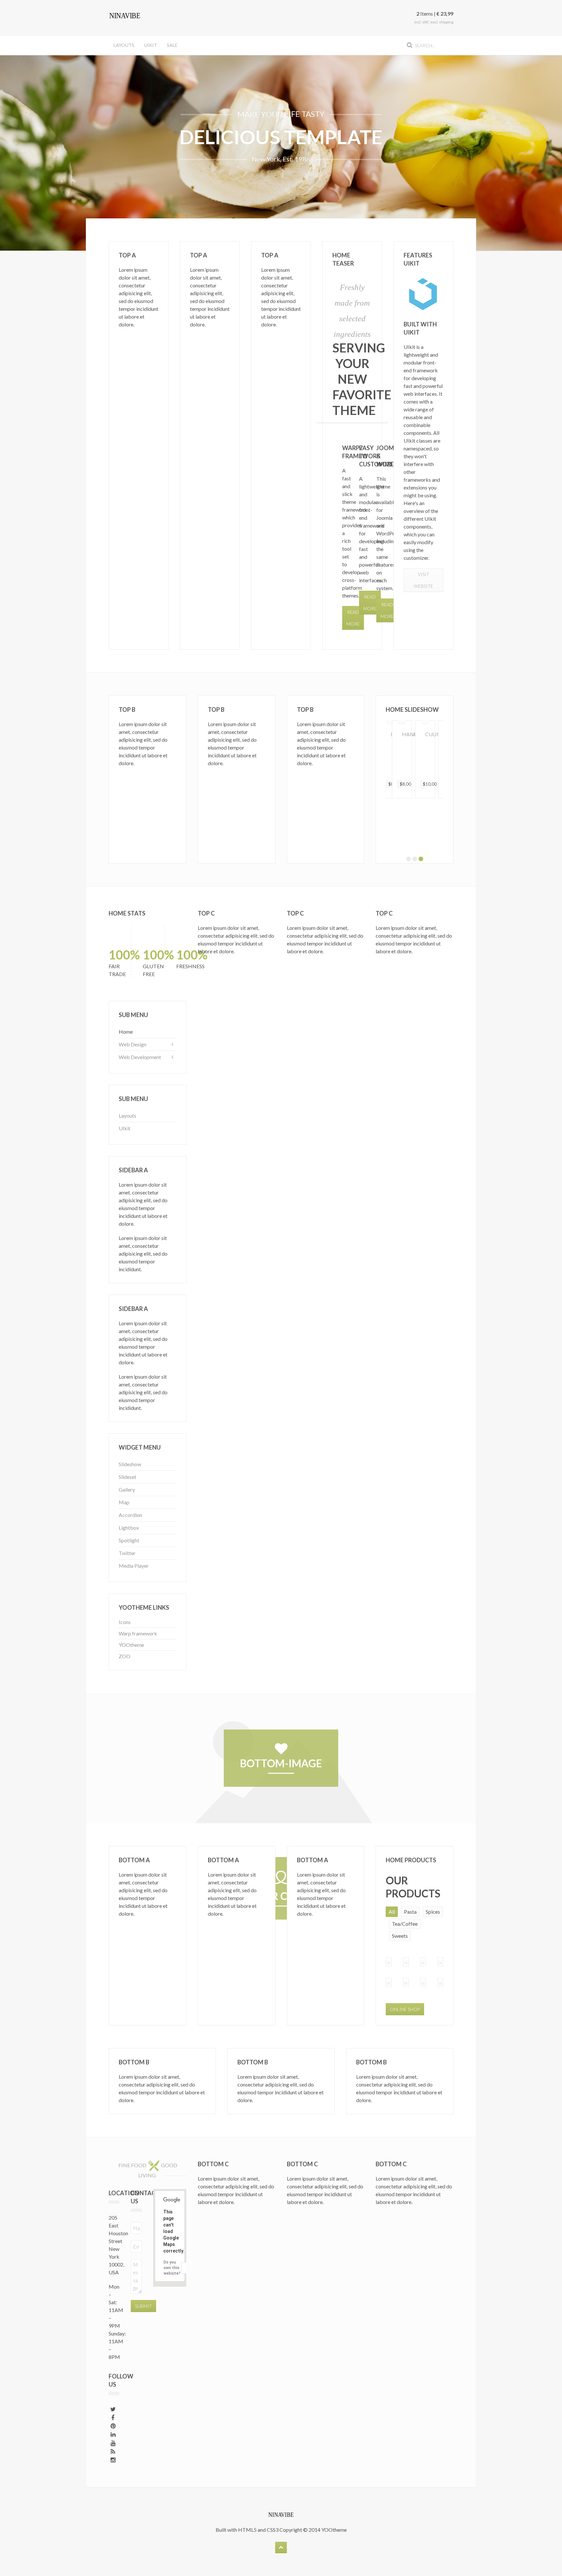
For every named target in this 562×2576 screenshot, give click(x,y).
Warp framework (138, 1633)
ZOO (125, 1656)
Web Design (133, 1044)
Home (126, 1032)
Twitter (127, 1553)
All (392, 1912)
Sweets (400, 1936)
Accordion (130, 1515)
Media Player (134, 1566)
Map (124, 1502)
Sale (172, 45)
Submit (143, 2306)
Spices (433, 1912)
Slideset (127, 1477)
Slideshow (130, 1464)
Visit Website (423, 580)
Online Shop (405, 2009)
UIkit (151, 45)
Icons (125, 1622)
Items (425, 14)
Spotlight (129, 1540)
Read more (387, 610)
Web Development (140, 1057)
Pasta (410, 1912)
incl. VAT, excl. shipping (434, 22)
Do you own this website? (172, 2268)
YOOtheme (131, 1645)
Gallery (127, 1489)
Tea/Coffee (405, 1924)
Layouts (124, 45)
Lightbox (129, 1528)
